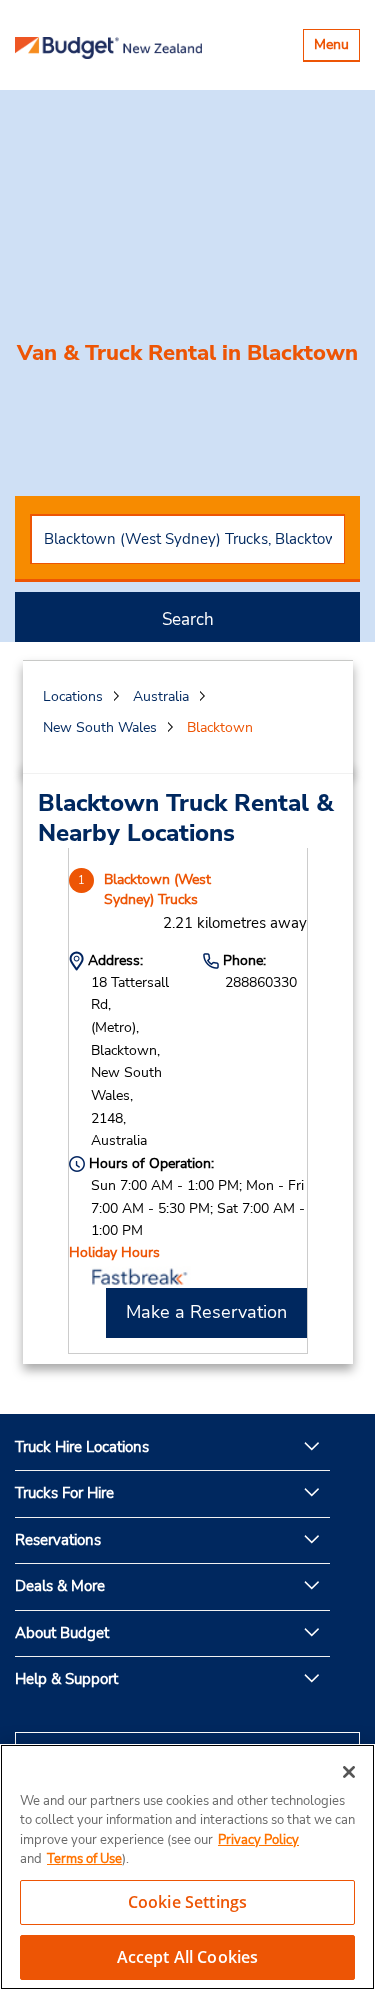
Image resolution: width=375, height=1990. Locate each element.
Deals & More (60, 1586)
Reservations (58, 1540)
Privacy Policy (258, 1840)
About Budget (62, 1633)
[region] (187, 1867)
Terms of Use (84, 1859)
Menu (336, 47)
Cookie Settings (187, 1902)
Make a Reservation (206, 1312)
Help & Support (66, 1679)
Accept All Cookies (188, 1957)
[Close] (349, 1772)
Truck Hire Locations (82, 1447)
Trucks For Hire (64, 1493)
